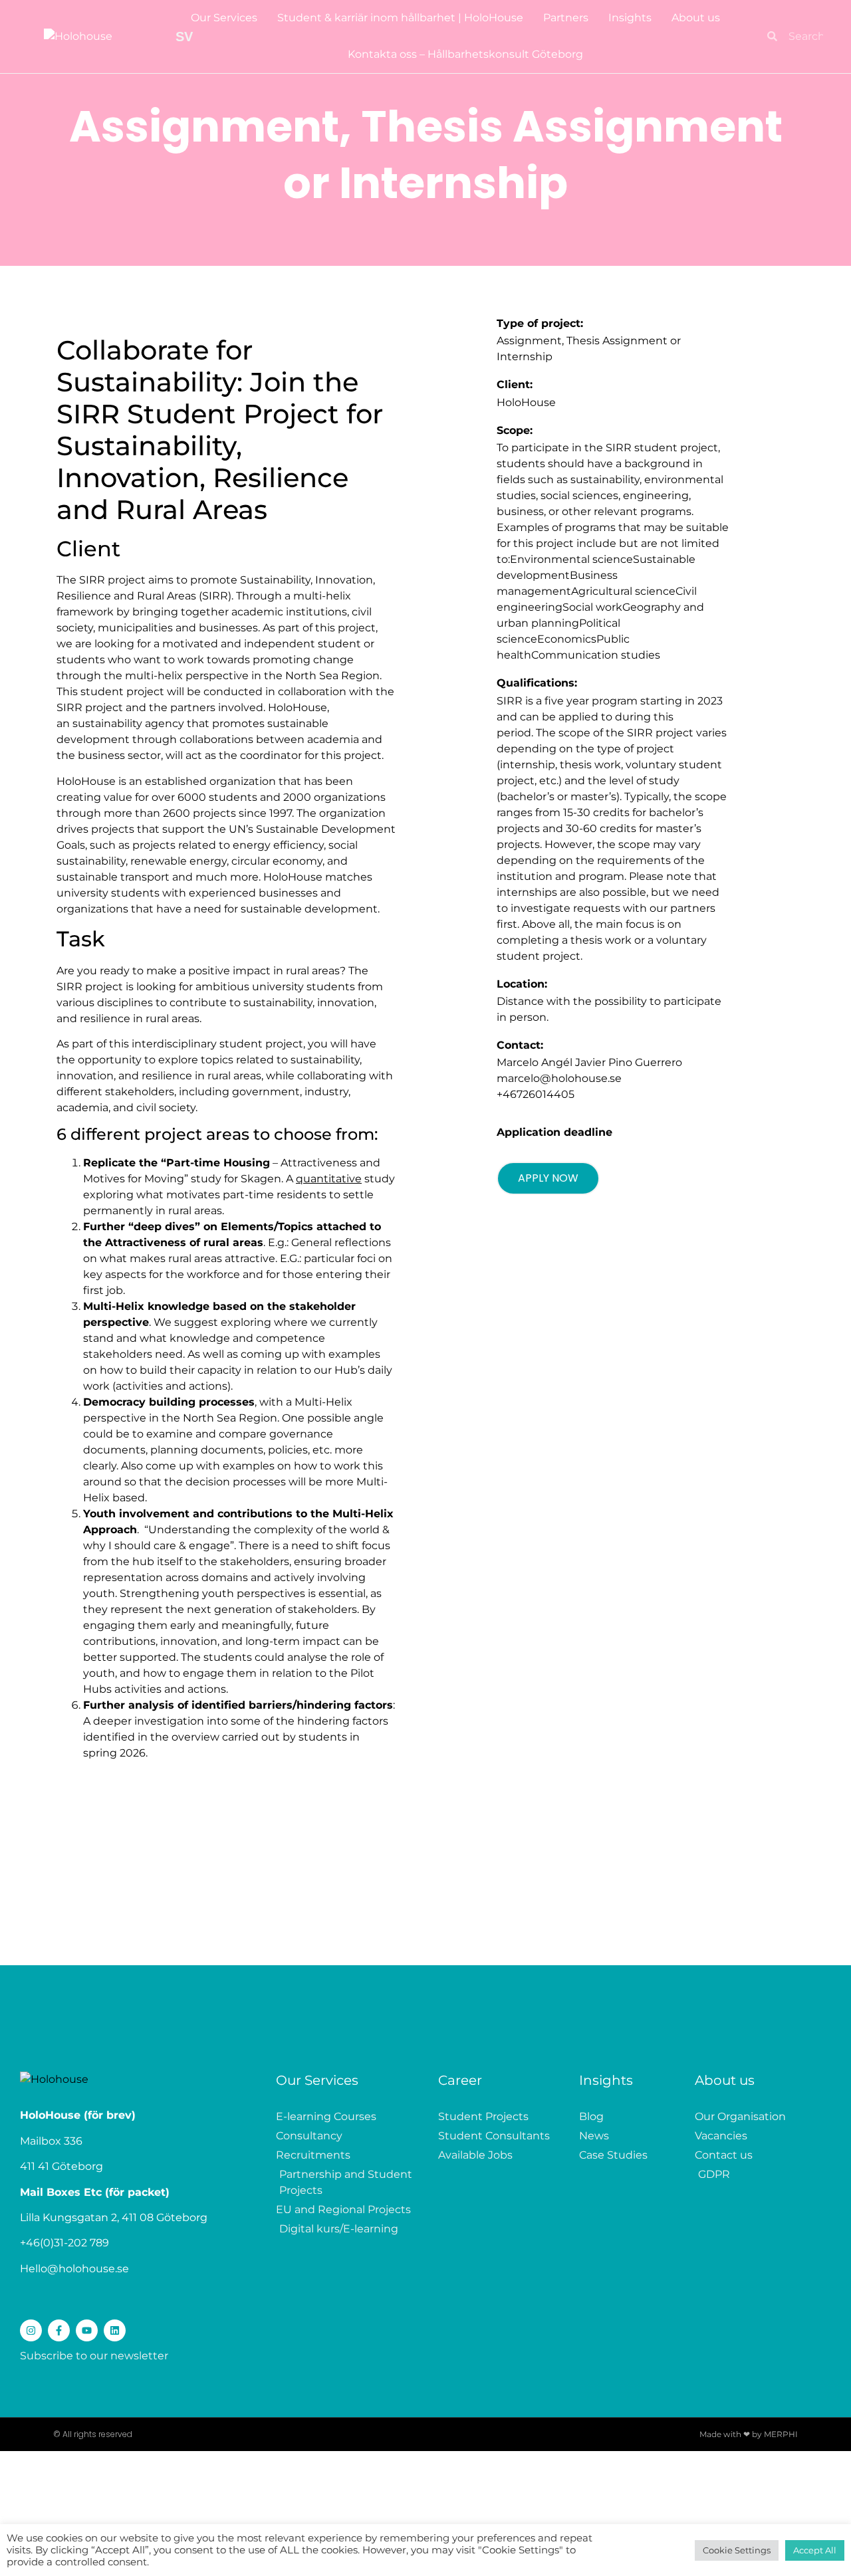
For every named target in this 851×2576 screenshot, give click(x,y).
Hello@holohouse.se (74, 2269)
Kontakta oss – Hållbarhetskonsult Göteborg (465, 54)
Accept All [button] (815, 2550)
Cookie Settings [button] (737, 2550)
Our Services (224, 18)
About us (696, 18)
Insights (630, 18)
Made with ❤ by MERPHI (749, 2434)
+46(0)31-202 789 (64, 2243)
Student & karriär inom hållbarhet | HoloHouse (400, 18)
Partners (566, 18)
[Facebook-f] (59, 2330)
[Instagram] (31, 2330)
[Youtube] (87, 2330)
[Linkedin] (115, 2330)
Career (460, 2080)
